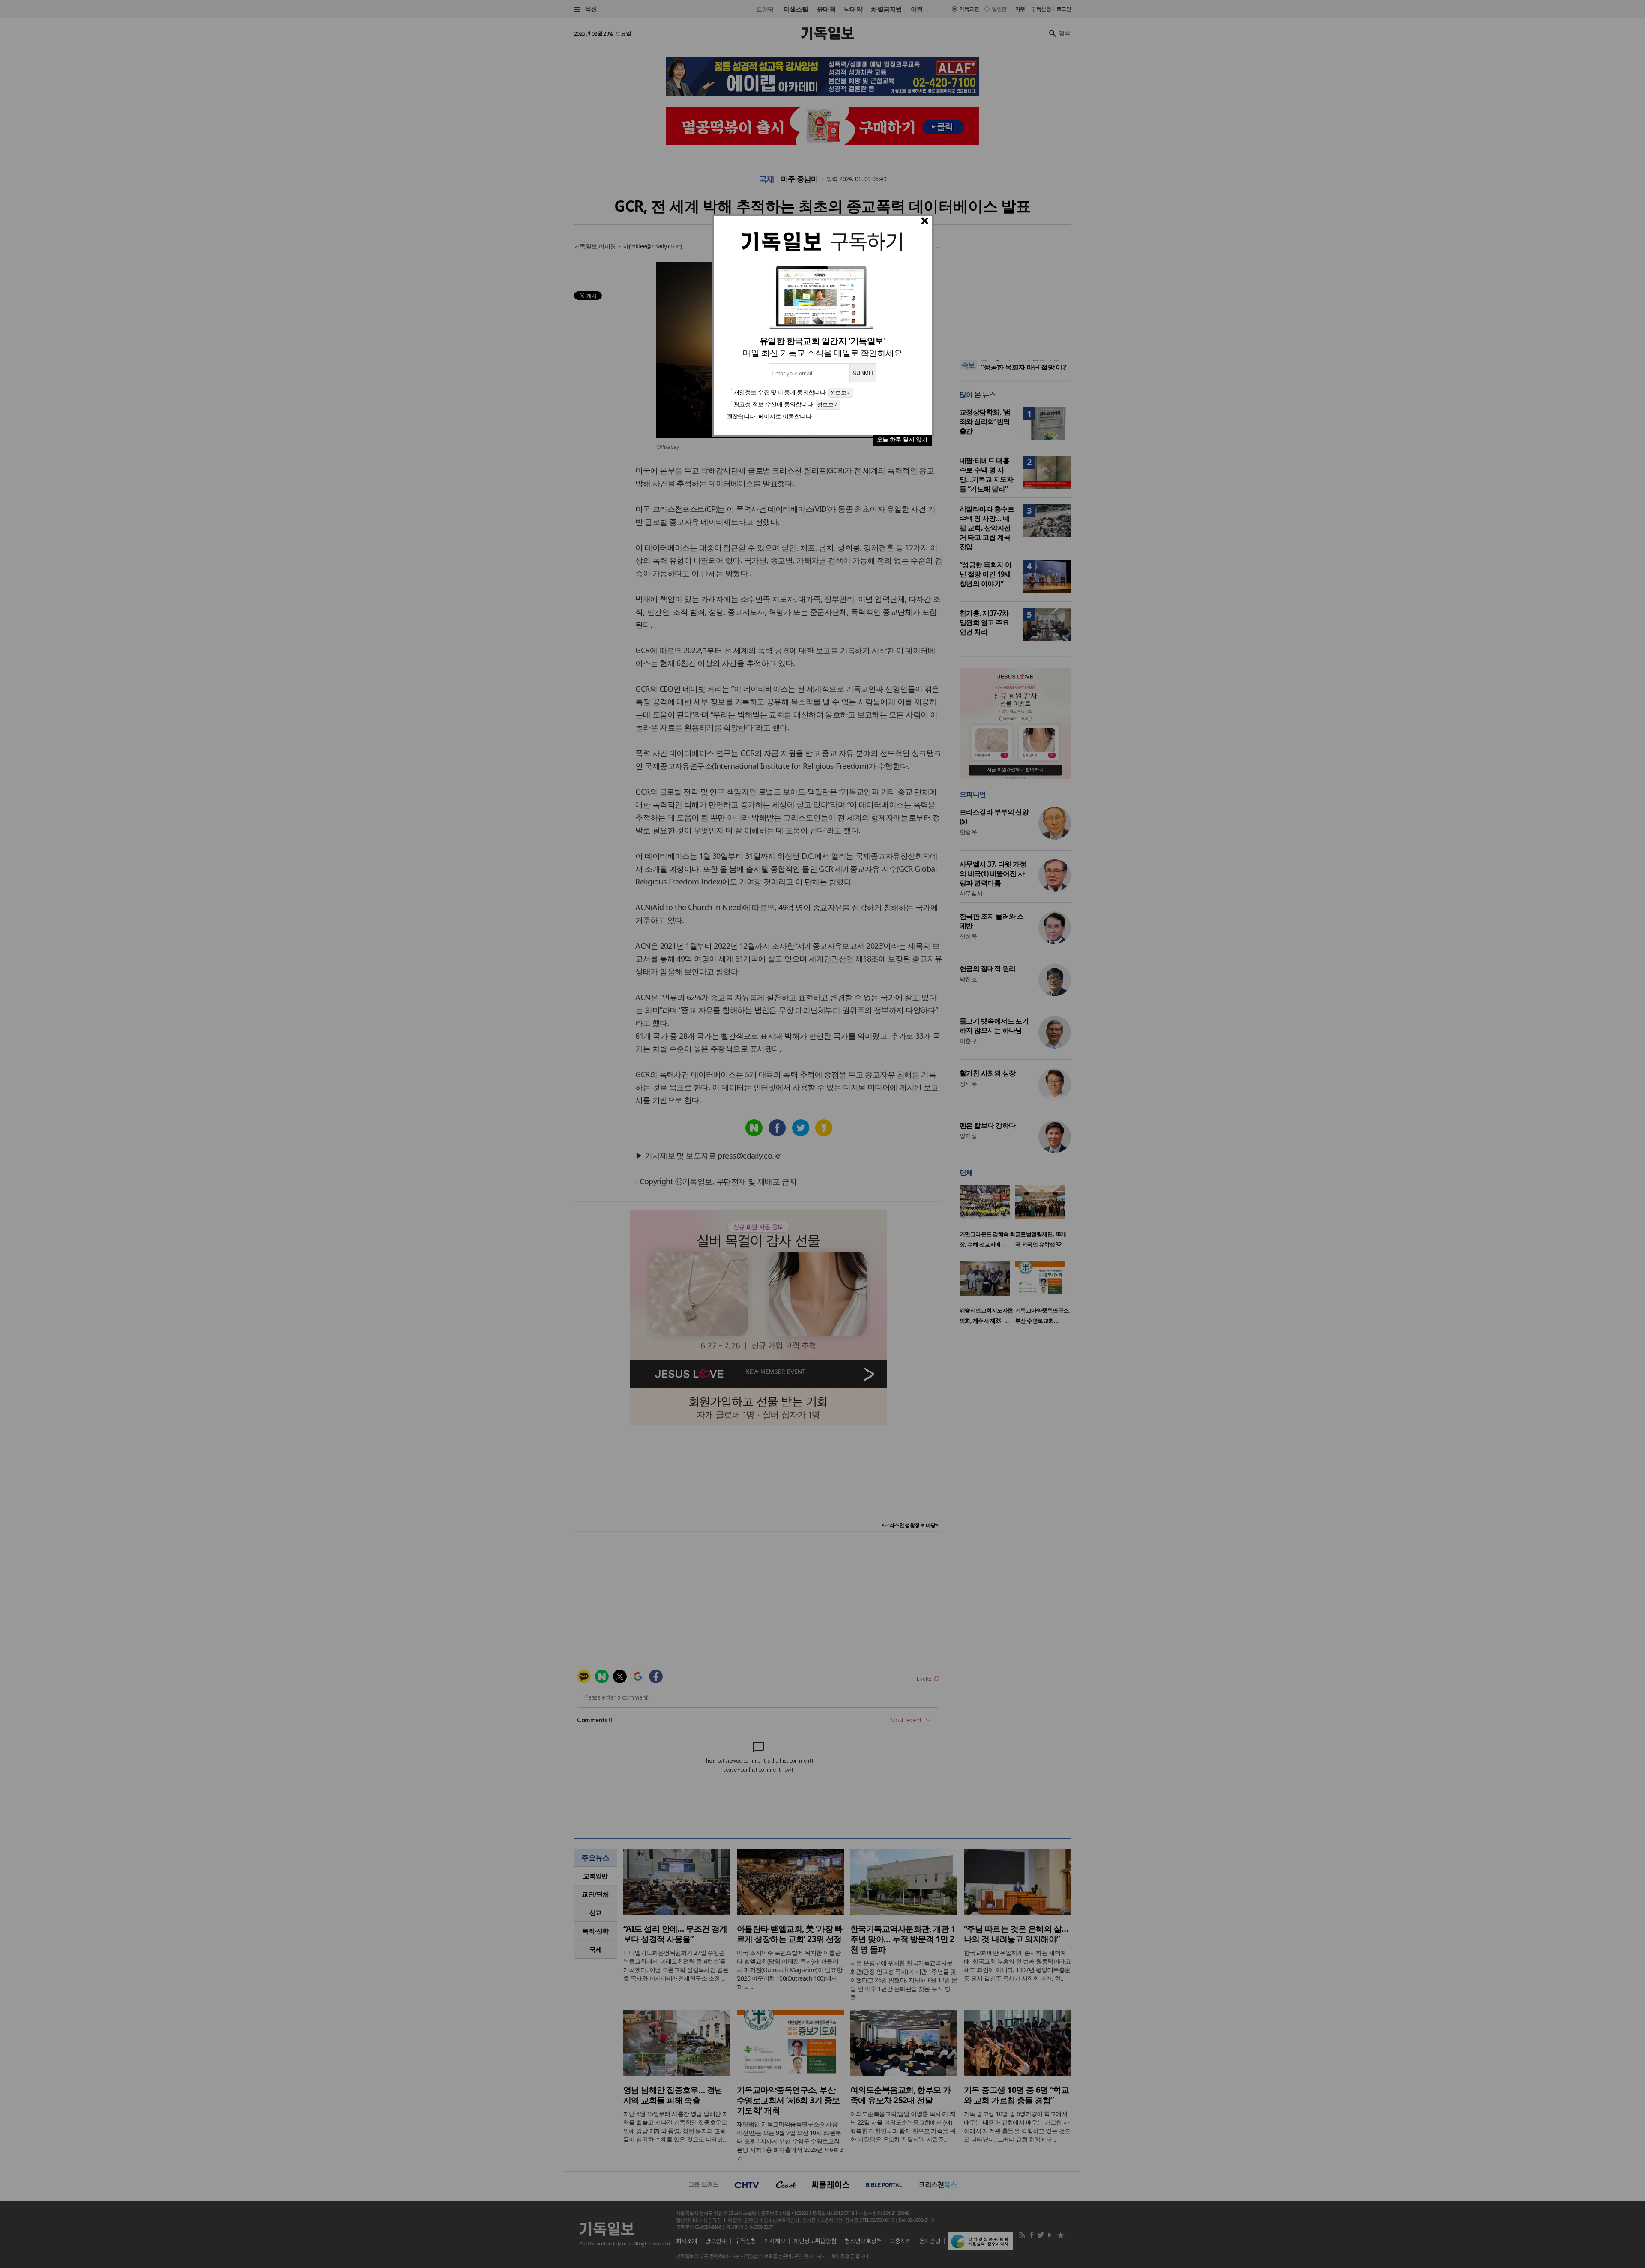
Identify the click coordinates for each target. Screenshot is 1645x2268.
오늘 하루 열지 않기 (902, 439)
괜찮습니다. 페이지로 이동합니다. (770, 416)
